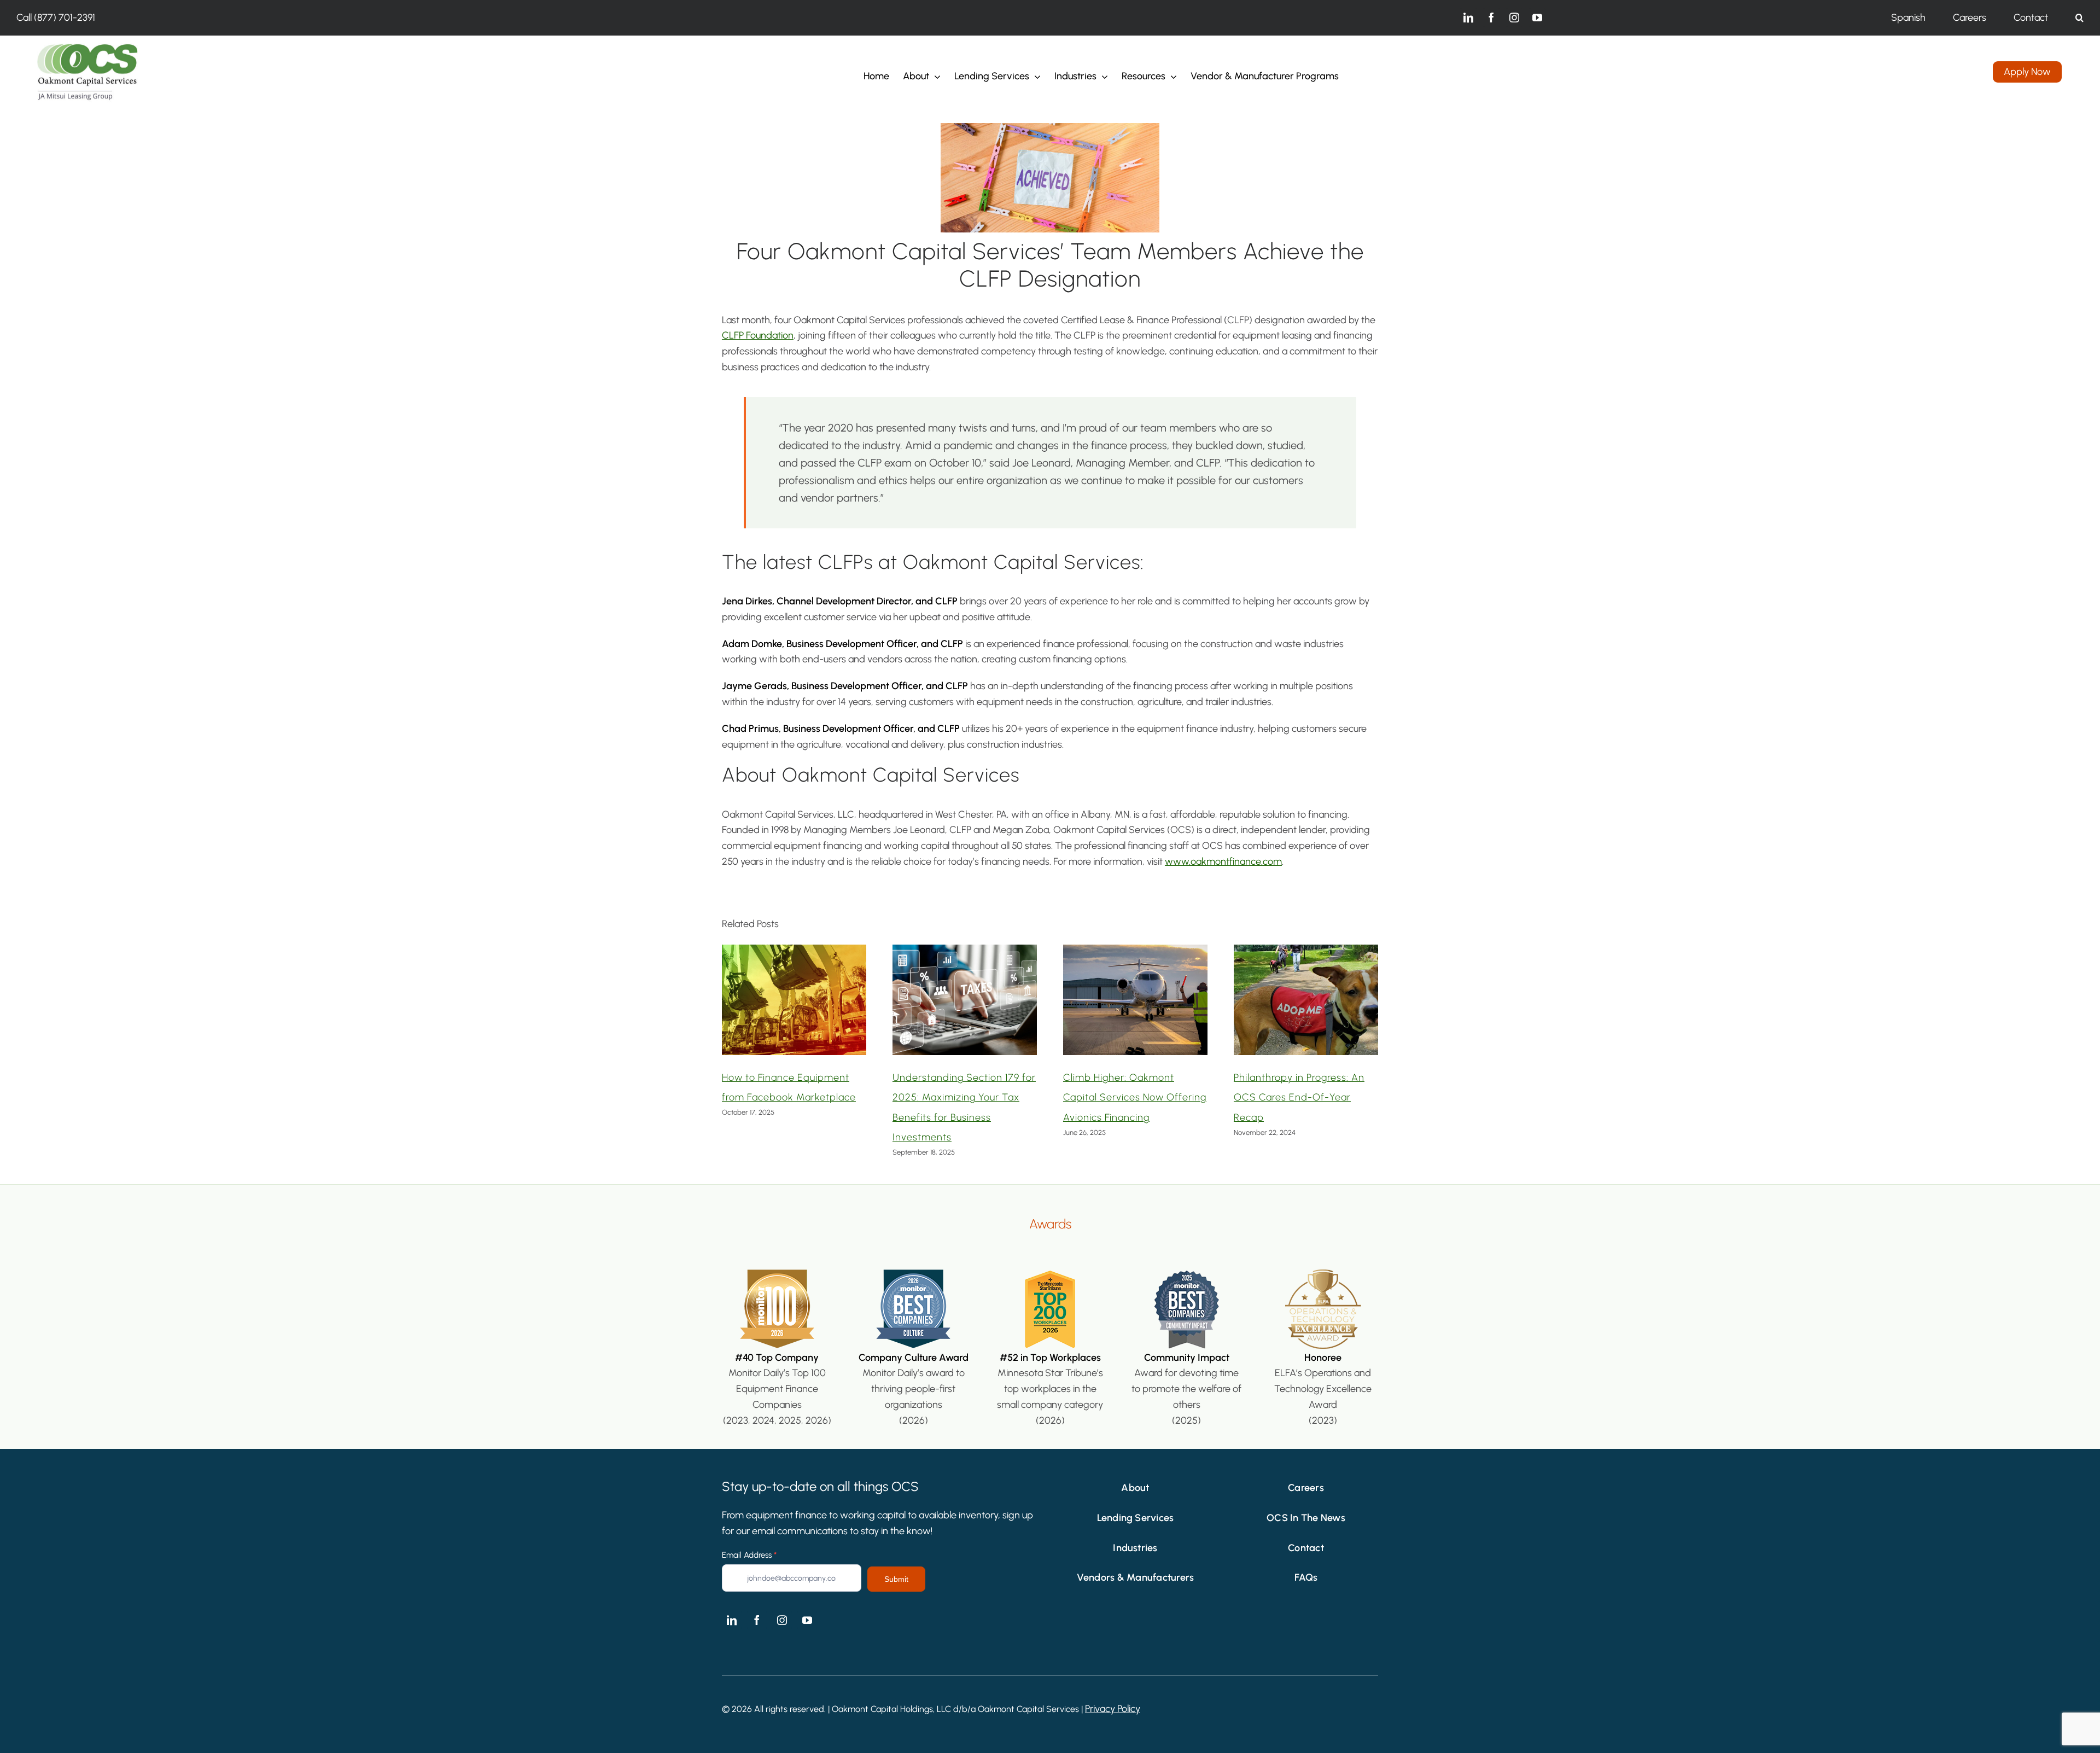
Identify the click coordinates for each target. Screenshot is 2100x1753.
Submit (896, 1579)
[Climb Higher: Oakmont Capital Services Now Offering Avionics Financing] (1135, 951)
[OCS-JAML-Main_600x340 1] (87, 46)
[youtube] (1537, 18)
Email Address (749, 1555)
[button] (2079, 18)
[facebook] (1491, 18)
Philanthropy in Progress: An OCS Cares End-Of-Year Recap (1299, 1097)
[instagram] (1514, 18)
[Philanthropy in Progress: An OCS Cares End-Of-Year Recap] (1306, 951)
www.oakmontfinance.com (1223, 861)
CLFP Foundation (758, 335)
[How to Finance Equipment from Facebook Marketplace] (794, 951)
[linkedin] (1468, 18)
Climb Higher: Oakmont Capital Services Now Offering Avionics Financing (1135, 1097)
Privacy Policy (1113, 1709)
